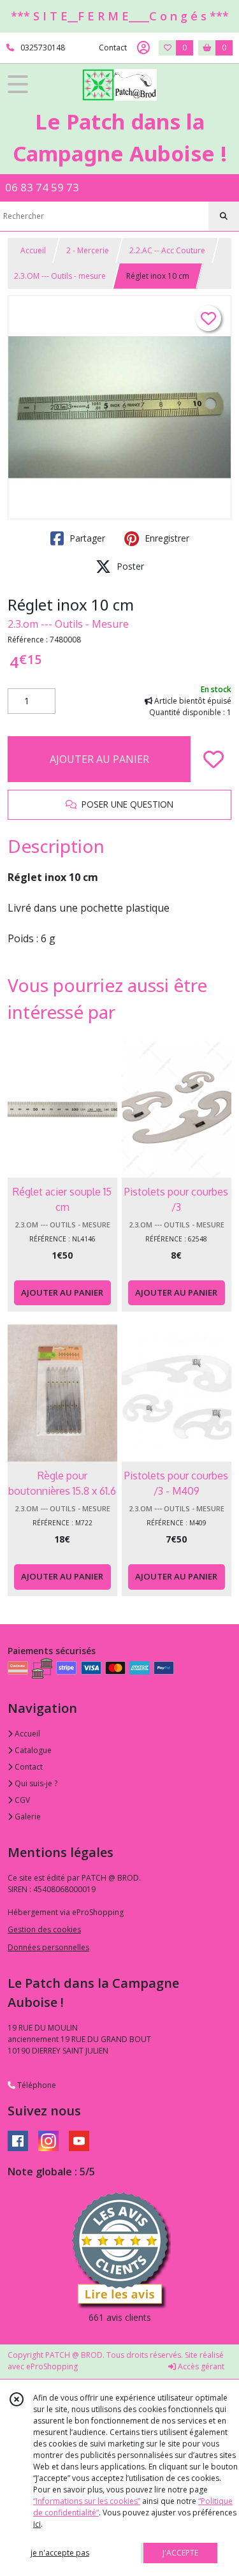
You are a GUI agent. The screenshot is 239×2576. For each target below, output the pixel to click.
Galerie (27, 1817)
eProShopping (52, 2366)
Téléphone (36, 2085)
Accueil (33, 250)
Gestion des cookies (44, 1929)
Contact (113, 48)
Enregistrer (166, 538)
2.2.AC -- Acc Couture (167, 250)
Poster (129, 566)
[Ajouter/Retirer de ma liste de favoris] (214, 759)
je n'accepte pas (60, 2553)
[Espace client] (143, 48)
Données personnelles (48, 1947)
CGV (21, 1800)
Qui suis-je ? (35, 1783)
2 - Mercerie (88, 250)
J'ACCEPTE (180, 2553)
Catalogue (32, 1750)
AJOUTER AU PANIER (99, 759)
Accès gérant (200, 2366)
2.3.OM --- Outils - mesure (60, 276)
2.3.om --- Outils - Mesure (68, 624)
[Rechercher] (224, 216)
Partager (86, 538)
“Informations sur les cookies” (87, 2501)
